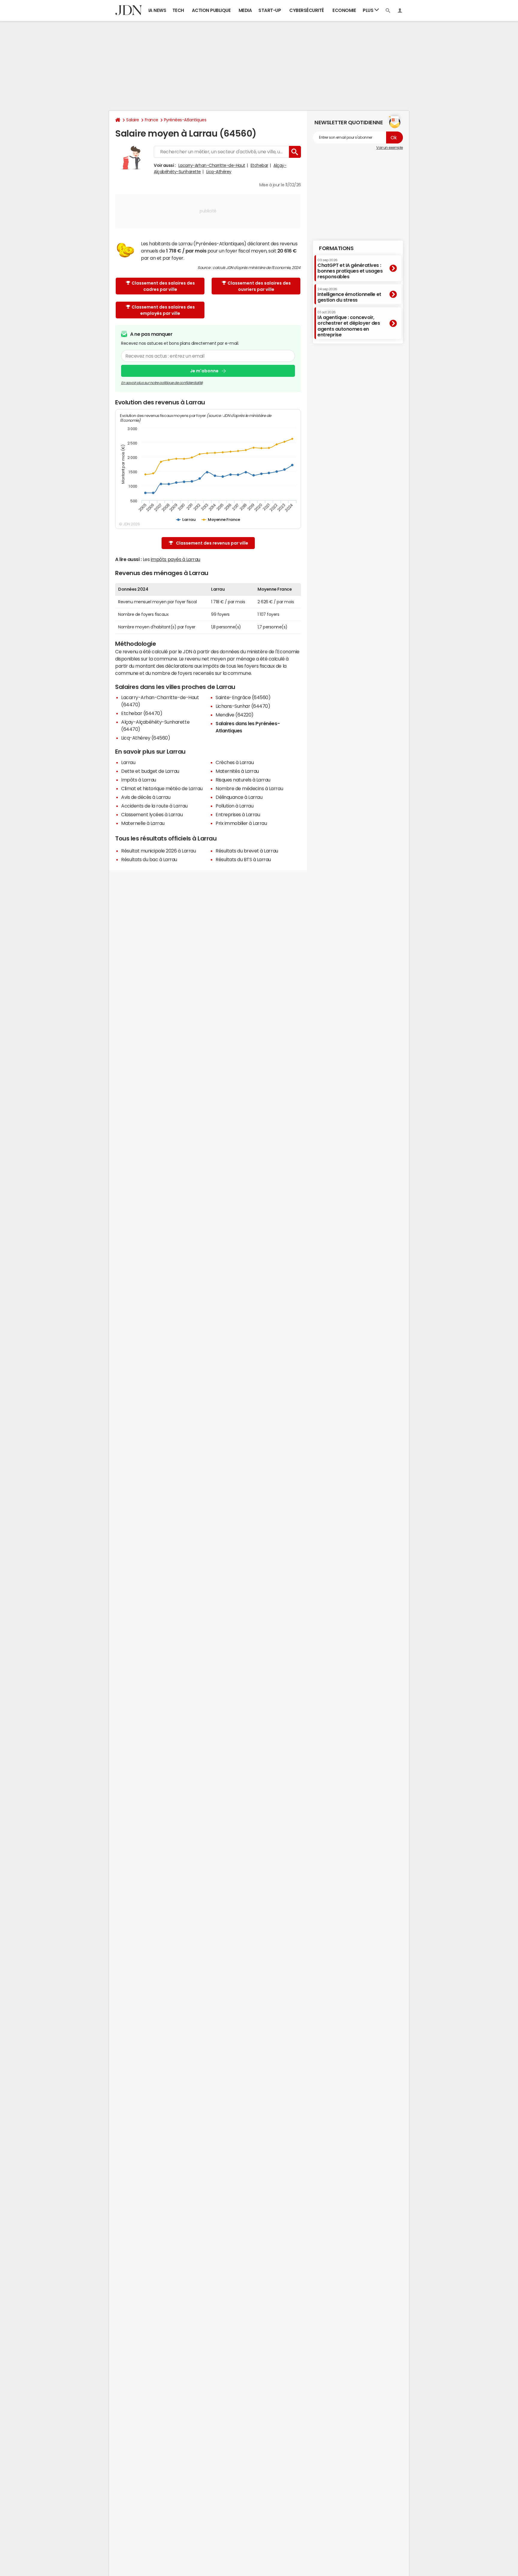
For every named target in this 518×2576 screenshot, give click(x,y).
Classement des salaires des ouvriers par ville (259, 286)
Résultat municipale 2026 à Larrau (158, 851)
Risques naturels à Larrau (243, 780)
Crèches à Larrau (235, 762)
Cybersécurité (307, 10)
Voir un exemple (390, 148)
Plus (369, 10)
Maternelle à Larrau (143, 823)
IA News (157, 10)
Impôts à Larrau (139, 780)
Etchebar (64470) (142, 713)
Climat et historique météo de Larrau (162, 788)
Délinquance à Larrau (239, 797)
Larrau (128, 762)
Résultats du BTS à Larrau (243, 859)
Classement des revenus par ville (212, 543)
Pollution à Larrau (234, 806)
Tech (178, 10)
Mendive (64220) (235, 715)
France (152, 120)
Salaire (133, 120)
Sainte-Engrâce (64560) (243, 697)
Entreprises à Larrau (238, 814)
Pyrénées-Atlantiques (185, 120)
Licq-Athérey (219, 172)
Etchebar (259, 165)
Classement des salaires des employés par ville (163, 310)
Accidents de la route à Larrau (154, 806)
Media (245, 10)
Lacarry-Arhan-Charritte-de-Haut (212, 165)
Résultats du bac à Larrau (149, 859)
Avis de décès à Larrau (146, 797)
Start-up (270, 10)
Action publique (211, 10)
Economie (344, 10)
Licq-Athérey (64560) (146, 738)
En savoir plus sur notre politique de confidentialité (162, 383)
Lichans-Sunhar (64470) (243, 706)
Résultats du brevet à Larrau (247, 851)
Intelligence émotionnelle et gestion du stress (349, 295)
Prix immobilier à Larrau (241, 823)
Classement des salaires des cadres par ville (163, 286)
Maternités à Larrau (237, 771)
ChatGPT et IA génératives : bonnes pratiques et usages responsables (350, 269)
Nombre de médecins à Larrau (249, 788)
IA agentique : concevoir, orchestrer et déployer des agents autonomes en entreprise (349, 324)
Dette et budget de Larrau (150, 771)
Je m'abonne (204, 371)
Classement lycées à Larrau (152, 814)
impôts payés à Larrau (176, 559)
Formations (336, 248)
